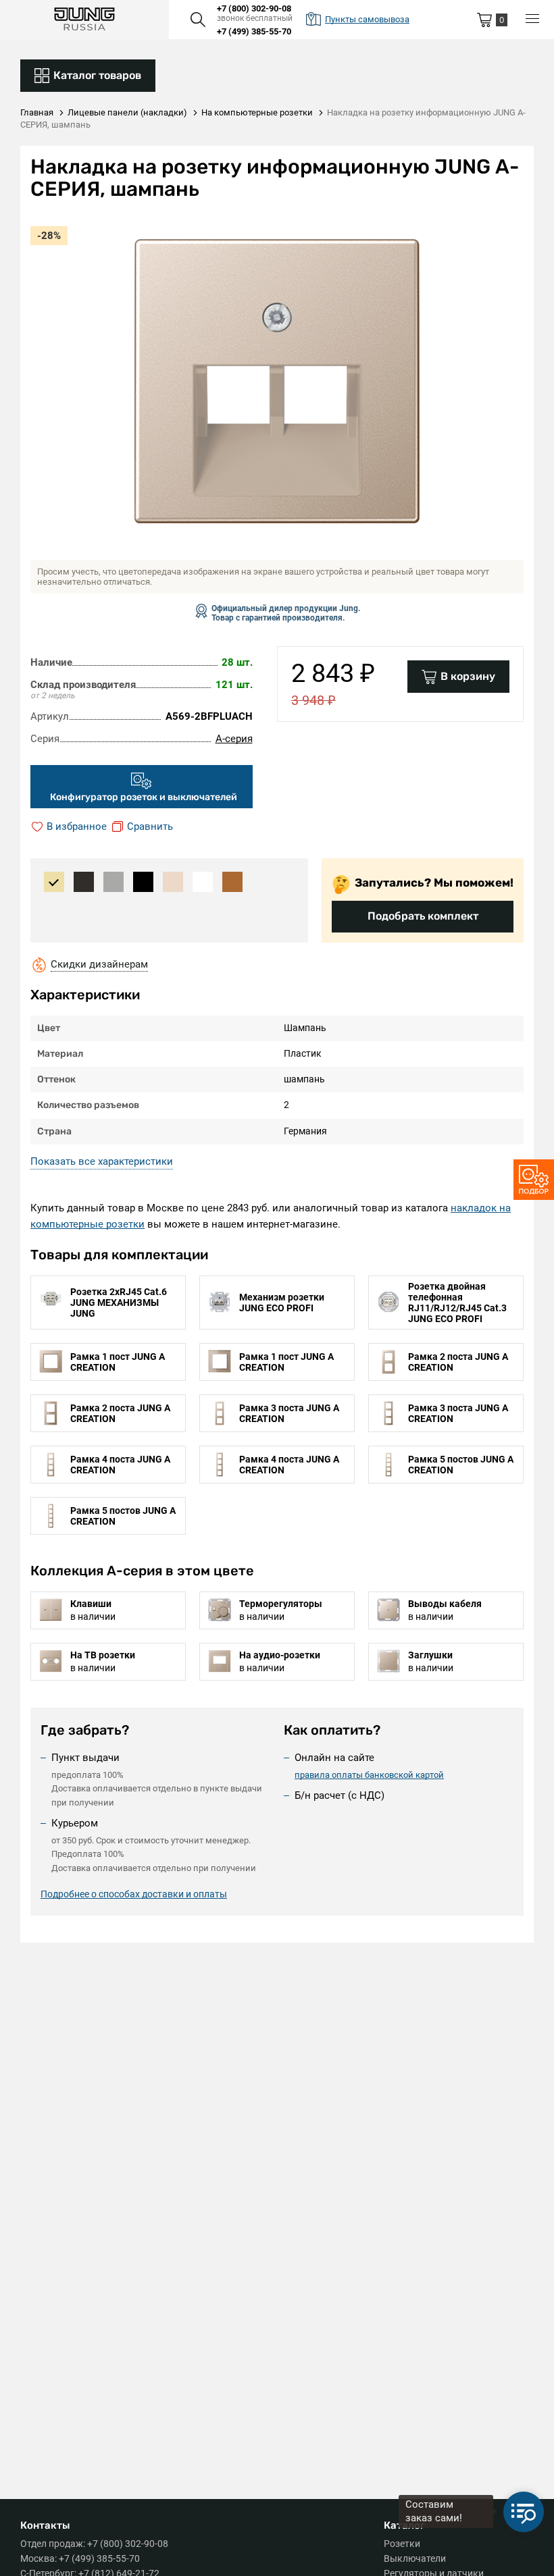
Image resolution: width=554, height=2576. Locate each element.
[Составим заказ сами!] (524, 2512)
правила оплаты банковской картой (369, 1775)
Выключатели (415, 2558)
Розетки (402, 2544)
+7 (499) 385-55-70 (254, 31)
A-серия (234, 739)
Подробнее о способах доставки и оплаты (134, 1894)
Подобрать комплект (423, 916)
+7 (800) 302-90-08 (254, 8)
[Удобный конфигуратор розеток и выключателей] (534, 1180)
